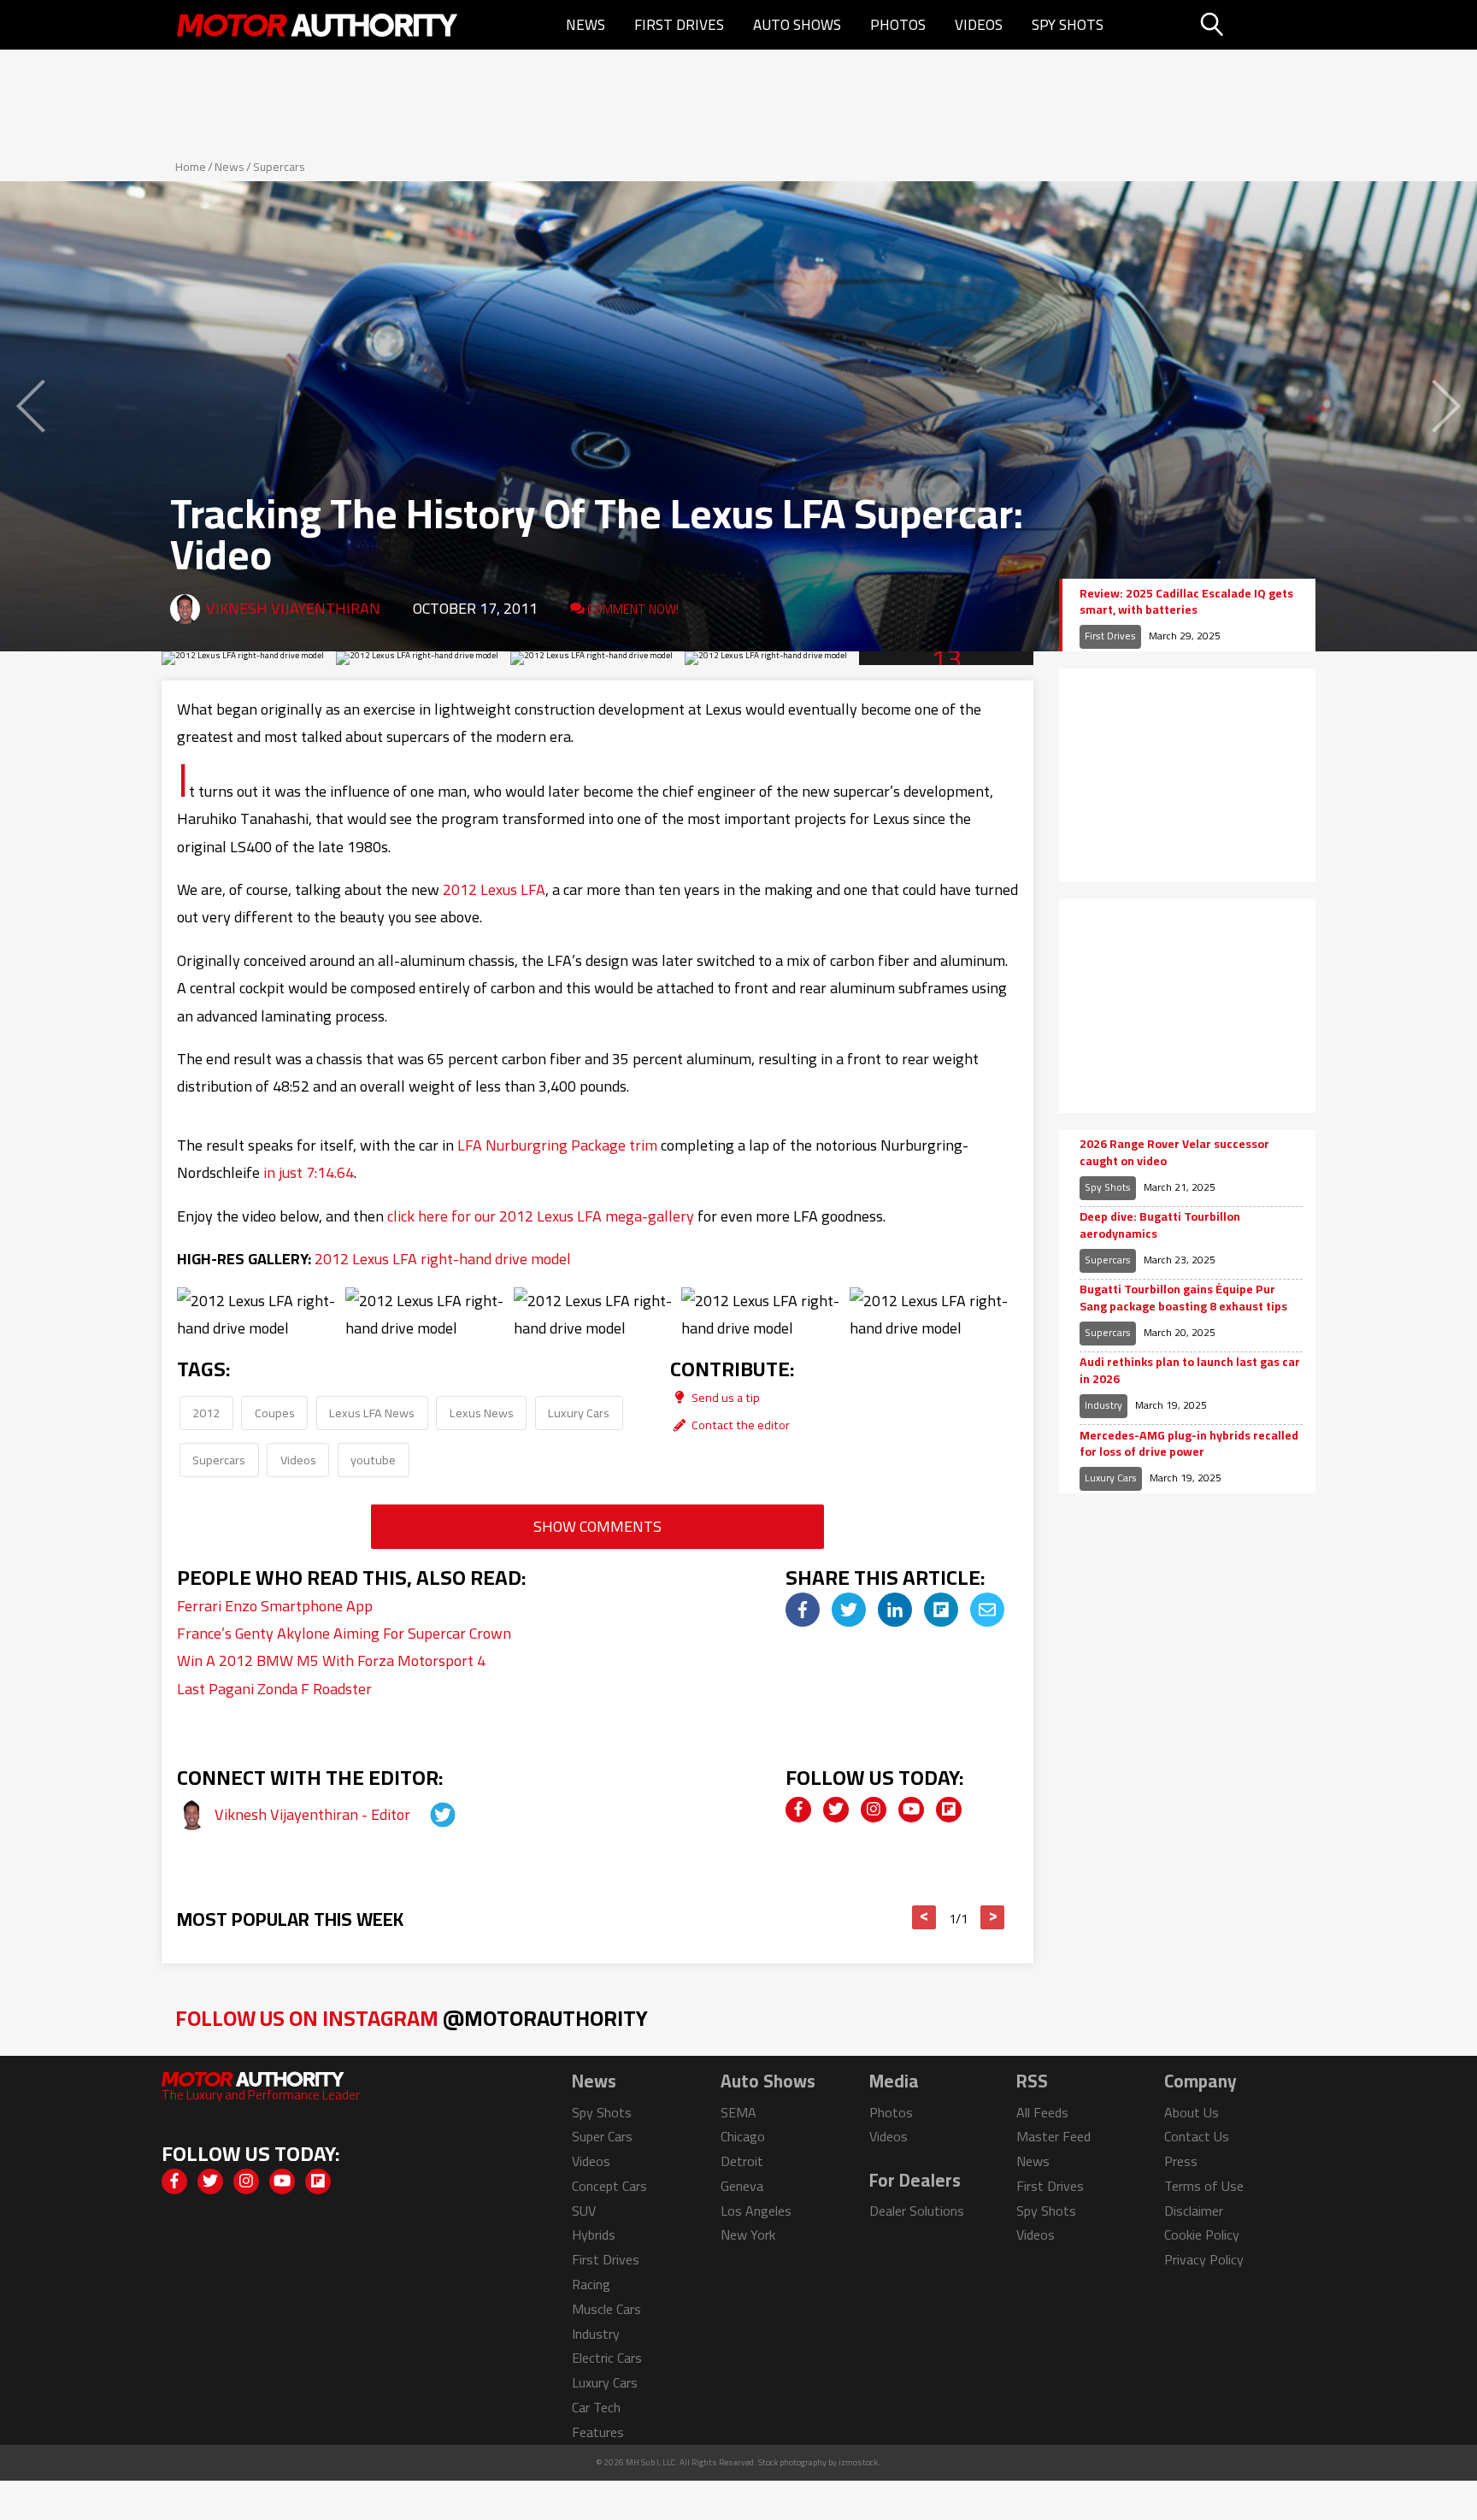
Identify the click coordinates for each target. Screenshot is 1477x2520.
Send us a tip (724, 1397)
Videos (979, 25)
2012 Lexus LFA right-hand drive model (443, 1259)
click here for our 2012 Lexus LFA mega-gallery (541, 1216)
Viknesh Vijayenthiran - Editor (314, 1814)
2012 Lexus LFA (494, 889)
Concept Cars (609, 2186)
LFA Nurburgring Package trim (557, 1145)
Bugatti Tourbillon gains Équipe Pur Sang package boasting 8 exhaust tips (1183, 1298)
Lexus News (482, 1413)
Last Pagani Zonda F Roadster (274, 1689)
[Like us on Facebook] (798, 1810)
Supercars (279, 167)
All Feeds (1042, 2112)
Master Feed (1053, 2136)
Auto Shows (797, 25)
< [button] (924, 1917)
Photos (898, 25)
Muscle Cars (606, 2309)
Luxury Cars (579, 1413)
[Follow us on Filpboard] (949, 1810)
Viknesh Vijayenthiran (293, 608)
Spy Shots (1068, 25)
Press (1181, 2161)
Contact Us (1197, 2136)
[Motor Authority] (318, 25)
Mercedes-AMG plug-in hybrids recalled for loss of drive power (1189, 1444)
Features (598, 2432)
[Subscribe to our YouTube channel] (911, 1810)
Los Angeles (756, 2211)
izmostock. (859, 2462)
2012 (206, 1413)
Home (191, 167)
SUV (584, 2211)
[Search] (1255, 25)
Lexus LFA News (372, 1413)
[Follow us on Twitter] (836, 1810)
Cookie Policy (1202, 2234)
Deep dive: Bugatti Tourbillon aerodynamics (1160, 1225)
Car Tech (596, 2407)
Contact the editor (739, 1425)
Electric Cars (607, 2358)
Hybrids (594, 2234)
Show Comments (597, 1526)
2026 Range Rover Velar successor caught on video (1174, 1153)
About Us (1192, 2112)
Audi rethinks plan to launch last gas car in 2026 (1190, 1371)
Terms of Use (1204, 2186)
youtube (373, 1460)
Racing (591, 2284)
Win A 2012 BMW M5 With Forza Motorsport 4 (331, 1660)
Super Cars (602, 2136)
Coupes (275, 1413)
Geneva (742, 2186)
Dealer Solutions (917, 2211)
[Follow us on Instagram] (874, 1810)
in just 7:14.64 (309, 1172)
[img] (803, 1610)
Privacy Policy (1204, 2259)
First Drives (679, 25)
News (586, 25)
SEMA (738, 2112)
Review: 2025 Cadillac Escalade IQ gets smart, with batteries (1186, 602)
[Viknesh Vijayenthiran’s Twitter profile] (427, 1814)
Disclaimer (1194, 2211)
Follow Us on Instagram (412, 2018)
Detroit (742, 2161)
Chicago (743, 2136)
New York (748, 2234)
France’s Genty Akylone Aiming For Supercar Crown (344, 1633)
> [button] (993, 1917)
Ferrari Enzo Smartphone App (275, 1606)
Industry (1103, 1405)
